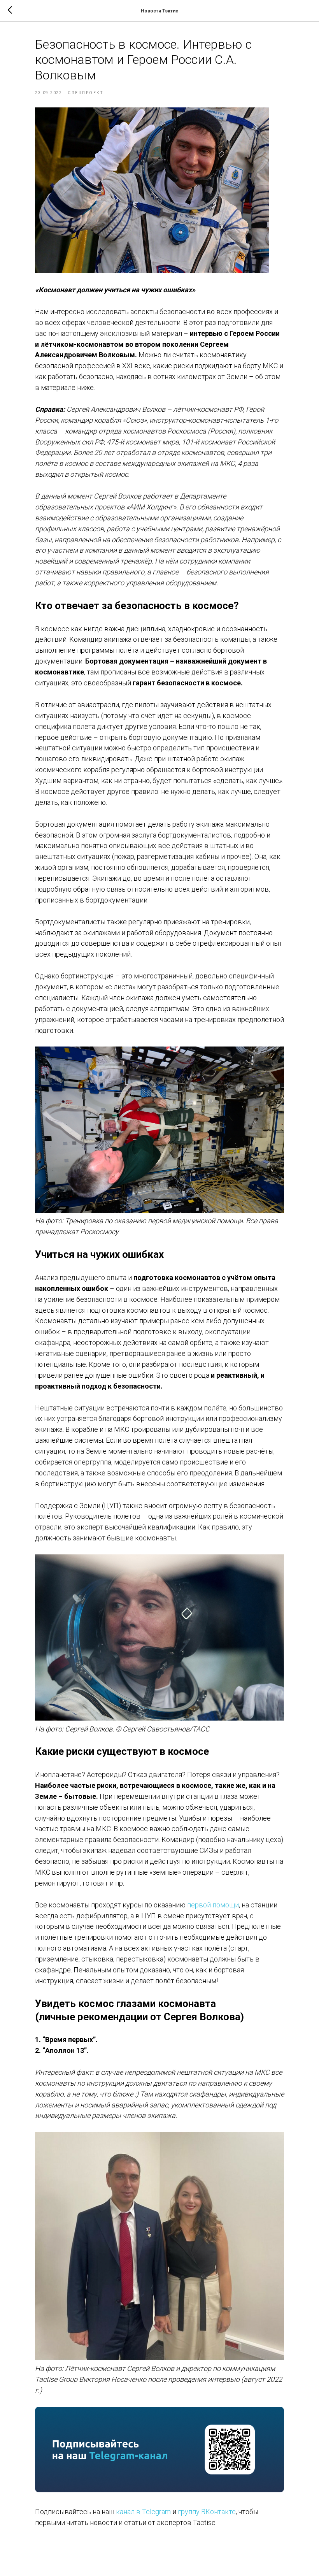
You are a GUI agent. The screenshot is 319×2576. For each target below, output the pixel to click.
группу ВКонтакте (207, 2512)
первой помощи (213, 1905)
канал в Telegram (143, 2512)
